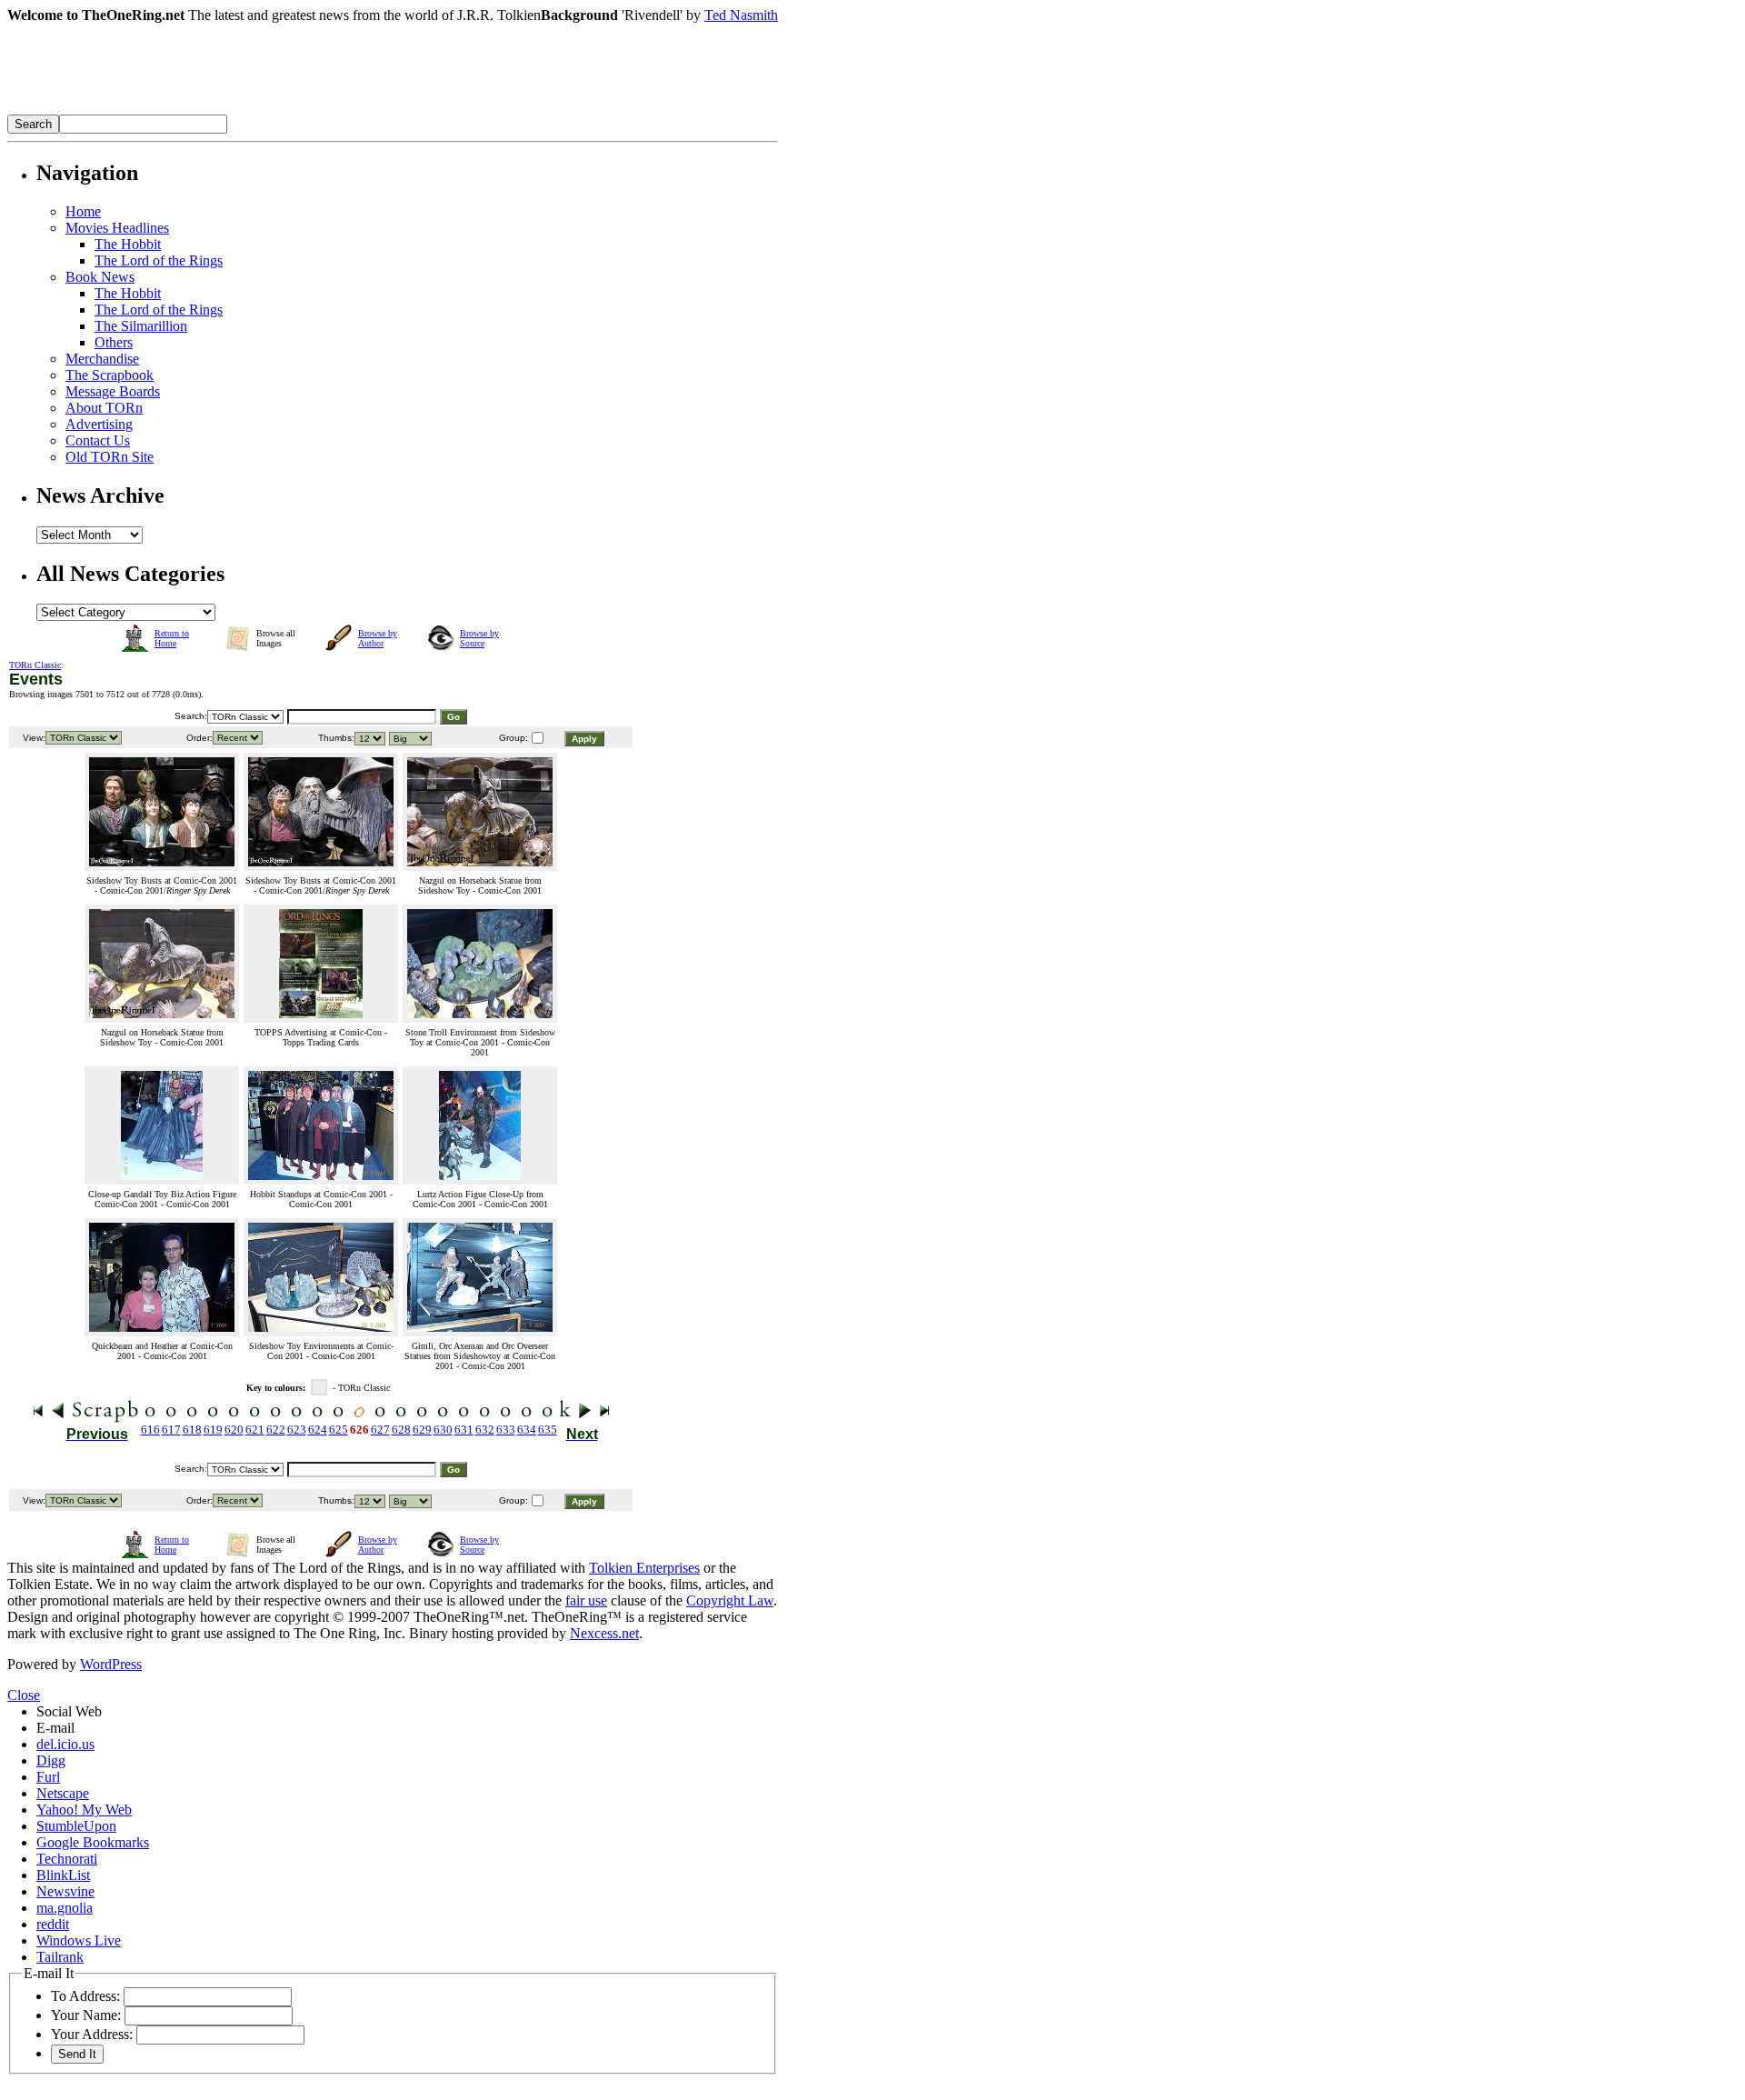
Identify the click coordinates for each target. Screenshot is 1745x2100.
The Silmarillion (141, 326)
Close (24, 1695)
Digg (51, 1760)
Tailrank (60, 1957)
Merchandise (102, 359)
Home (83, 211)
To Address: (85, 1996)
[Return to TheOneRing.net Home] (280, 110)
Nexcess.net (604, 1633)
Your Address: (92, 2034)
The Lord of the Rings (159, 260)
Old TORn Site (110, 457)
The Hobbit (128, 244)
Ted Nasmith (741, 15)
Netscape (63, 1793)
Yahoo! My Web (84, 1810)
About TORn (104, 408)
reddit (53, 1924)
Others (114, 342)
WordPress (111, 1664)
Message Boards (113, 391)
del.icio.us (65, 1744)
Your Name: (86, 2015)
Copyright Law (730, 1600)
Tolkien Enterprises (644, 1568)
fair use (586, 1600)
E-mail (55, 1728)
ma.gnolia (65, 1908)
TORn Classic (35, 665)
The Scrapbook (110, 375)
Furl (48, 1777)
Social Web (69, 1711)
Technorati (67, 1859)
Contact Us (98, 440)
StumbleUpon (76, 1826)
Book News (100, 277)
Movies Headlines (117, 228)
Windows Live (79, 1940)
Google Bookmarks (93, 1842)
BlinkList (63, 1875)
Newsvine (65, 1891)
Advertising (99, 424)
